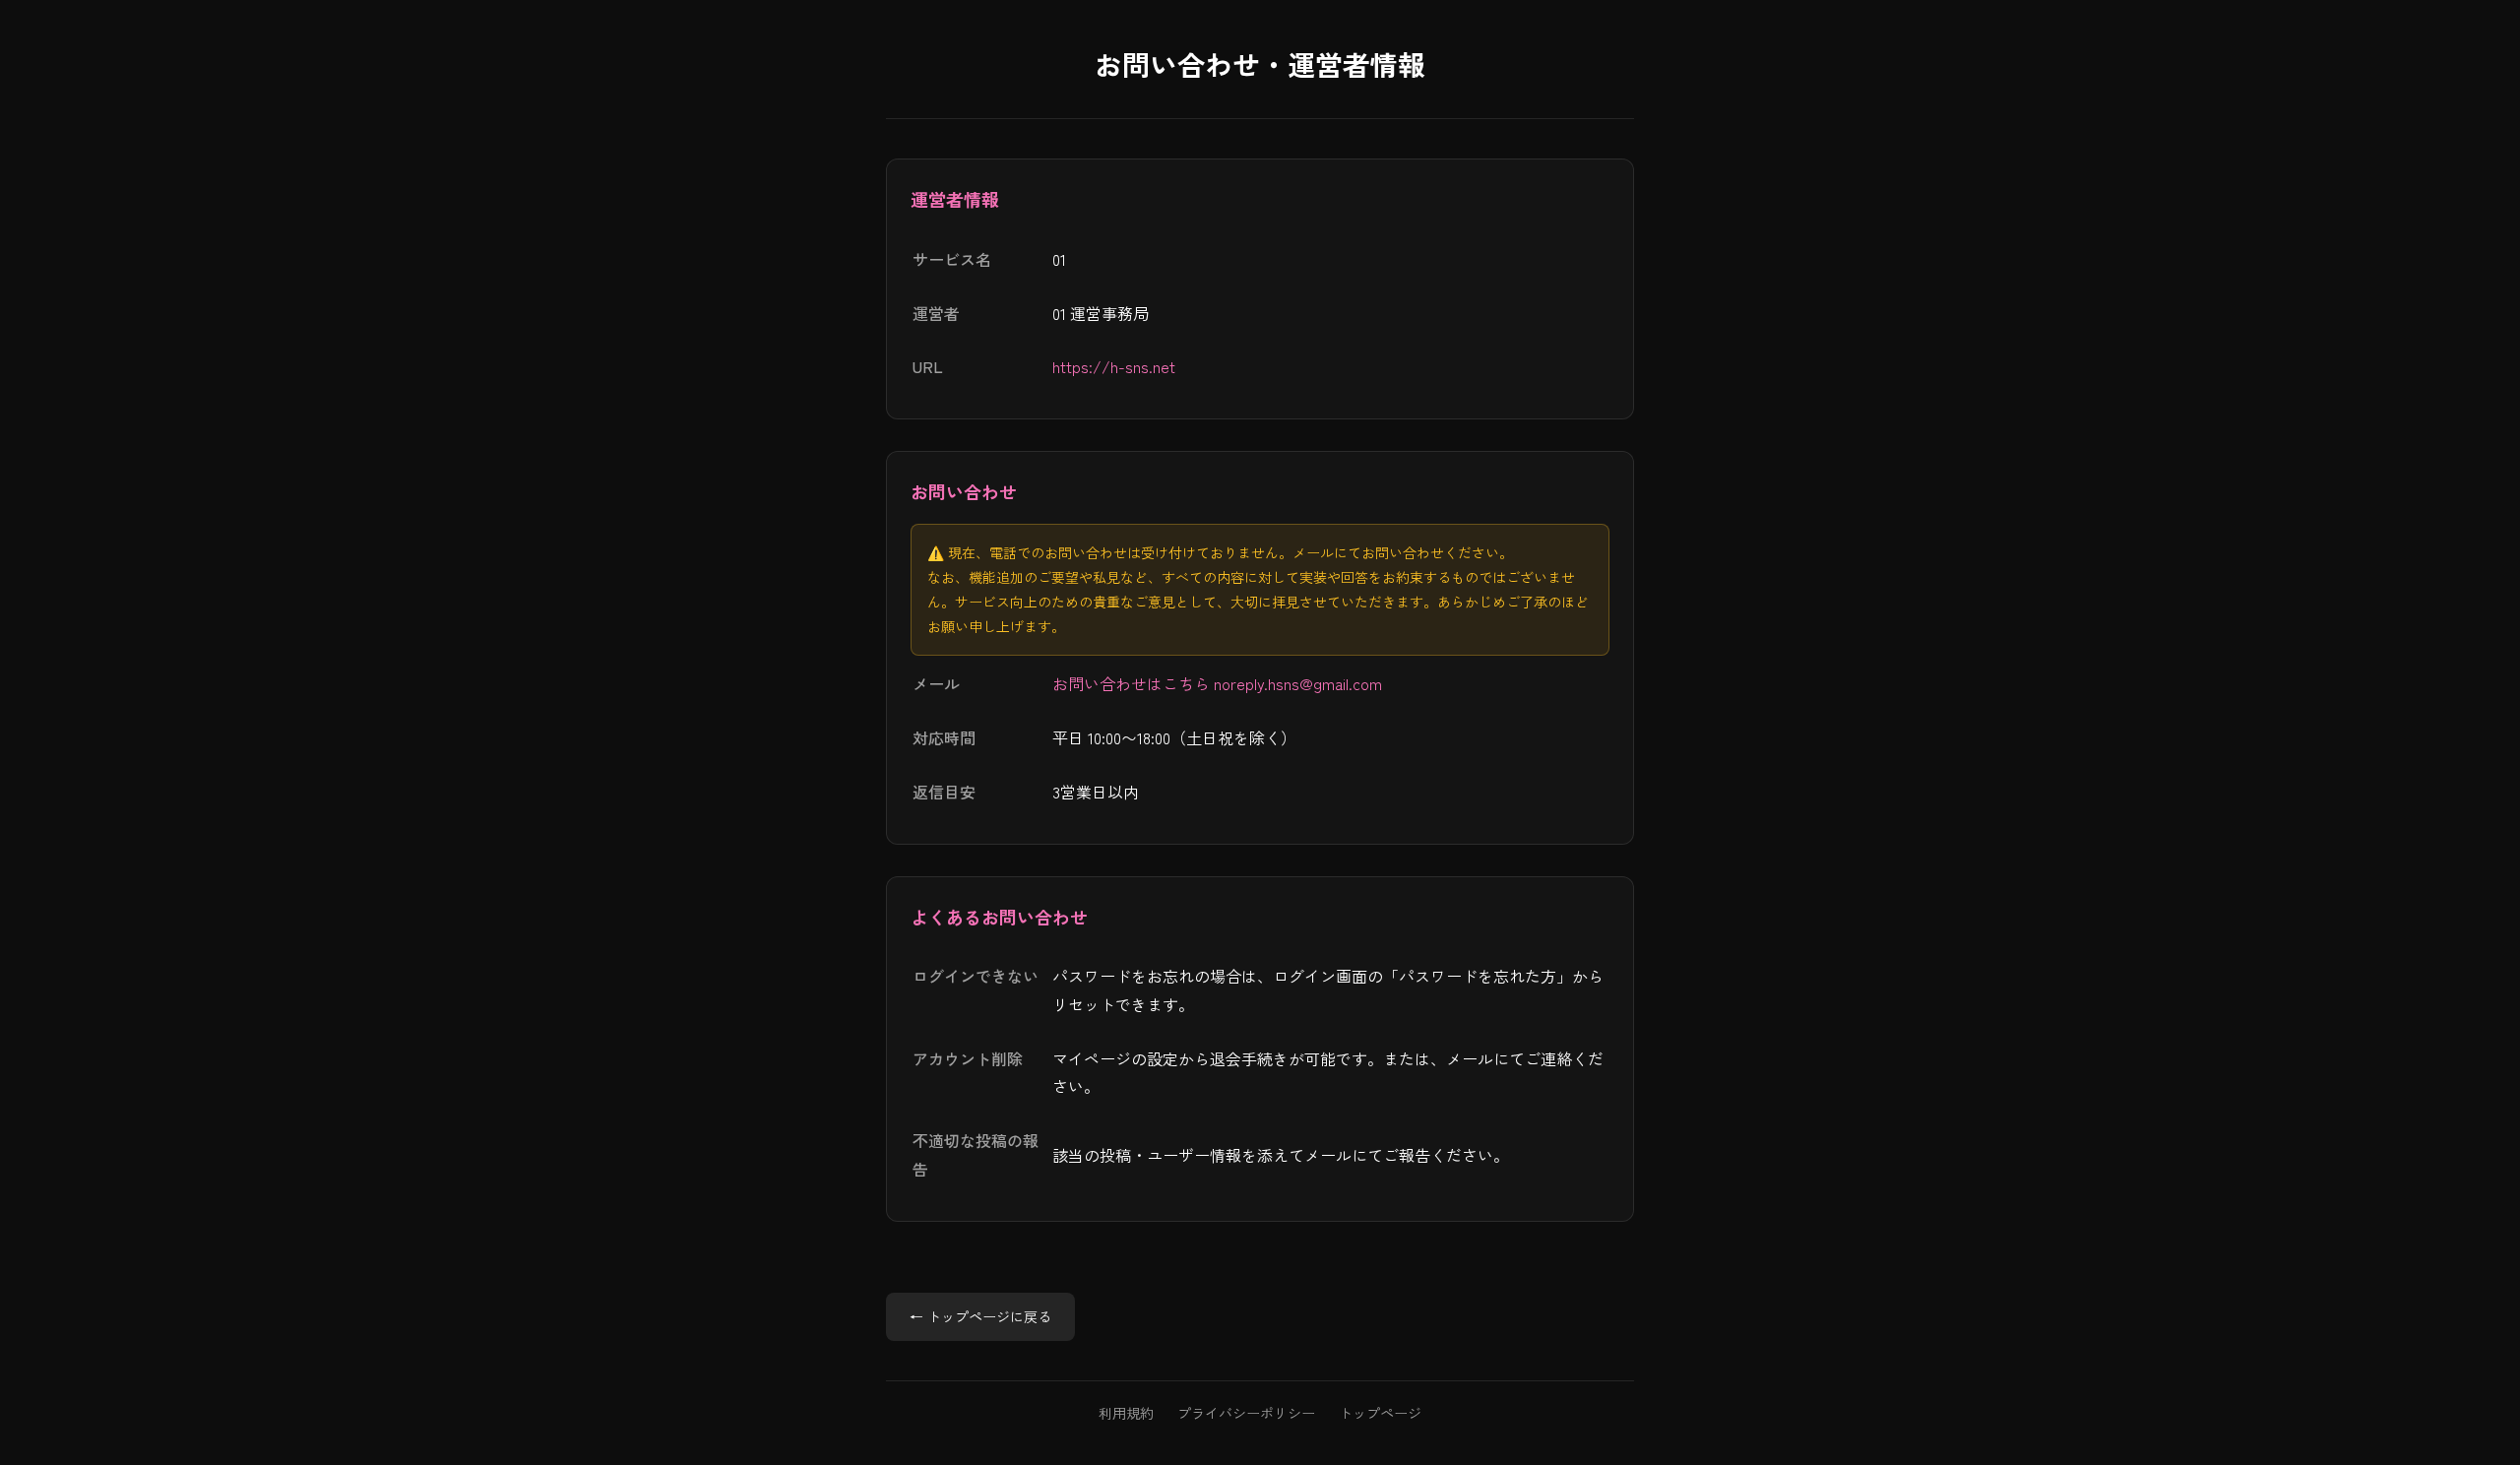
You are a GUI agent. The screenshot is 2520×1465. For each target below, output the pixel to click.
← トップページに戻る (980, 1316)
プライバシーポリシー (1246, 1413)
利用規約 (1126, 1413)
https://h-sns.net (1114, 366)
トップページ (1380, 1413)
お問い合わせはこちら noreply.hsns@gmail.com (1217, 683)
